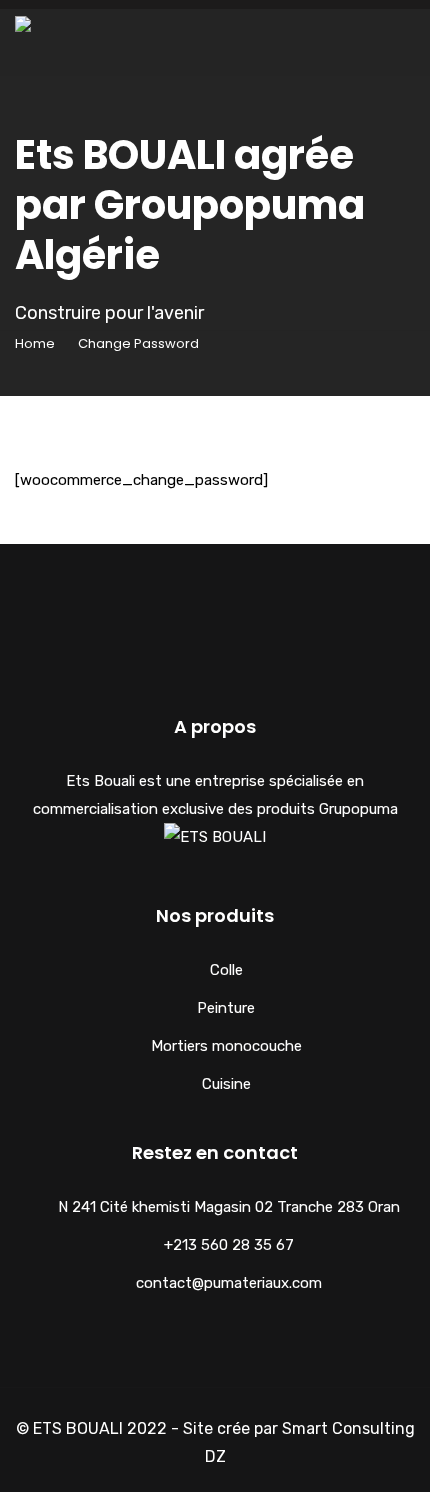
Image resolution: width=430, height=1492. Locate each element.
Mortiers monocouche (226, 1046)
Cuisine (226, 1084)
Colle (226, 970)
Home (35, 343)
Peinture (226, 1008)
